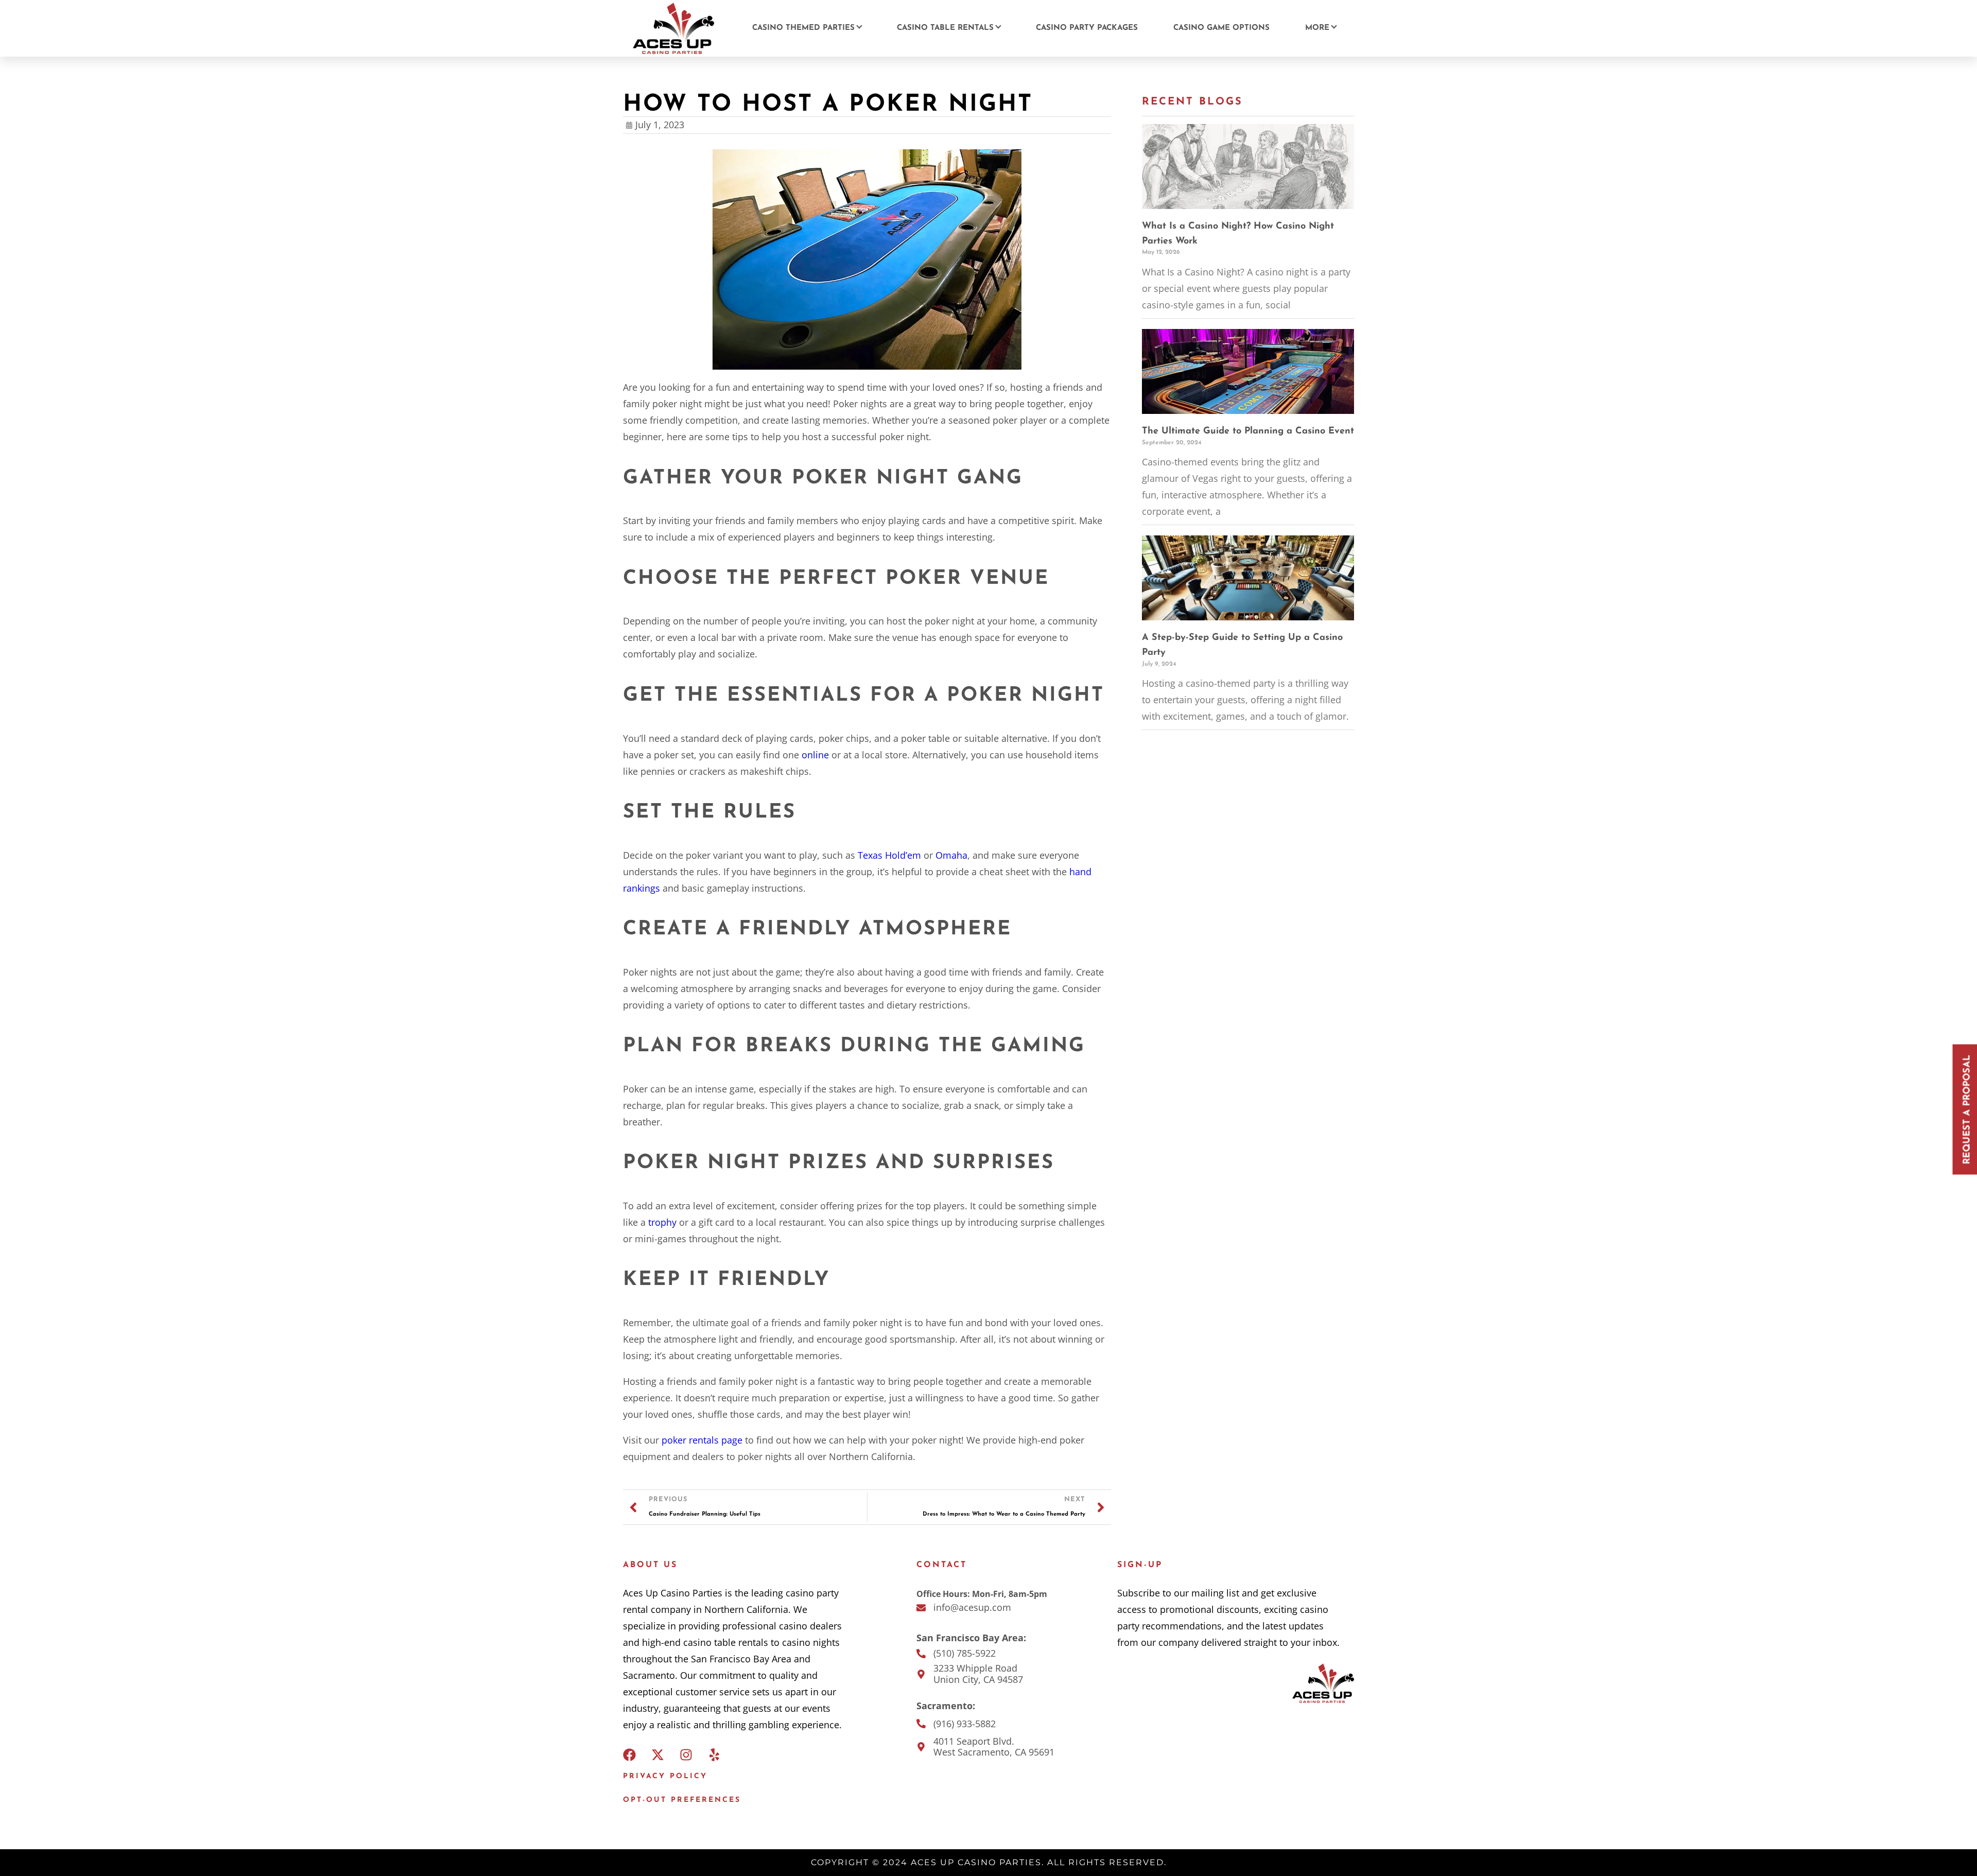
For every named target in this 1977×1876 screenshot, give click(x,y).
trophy (662, 1222)
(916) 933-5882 (965, 1724)
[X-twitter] (658, 1755)
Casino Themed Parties (803, 28)
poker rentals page (702, 1440)
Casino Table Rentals (945, 28)
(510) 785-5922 (965, 1653)
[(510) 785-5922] (921, 1654)
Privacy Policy (665, 1776)
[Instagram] (686, 1755)
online (815, 755)
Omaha (951, 855)
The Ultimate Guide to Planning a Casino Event (1248, 431)
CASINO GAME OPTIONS (1221, 28)
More (1317, 28)
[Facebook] (629, 1755)
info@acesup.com (972, 1607)
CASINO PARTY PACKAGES (1087, 28)
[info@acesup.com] (921, 1608)
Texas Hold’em (889, 855)
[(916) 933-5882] (921, 1724)
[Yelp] (714, 1755)
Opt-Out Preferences (682, 1800)
